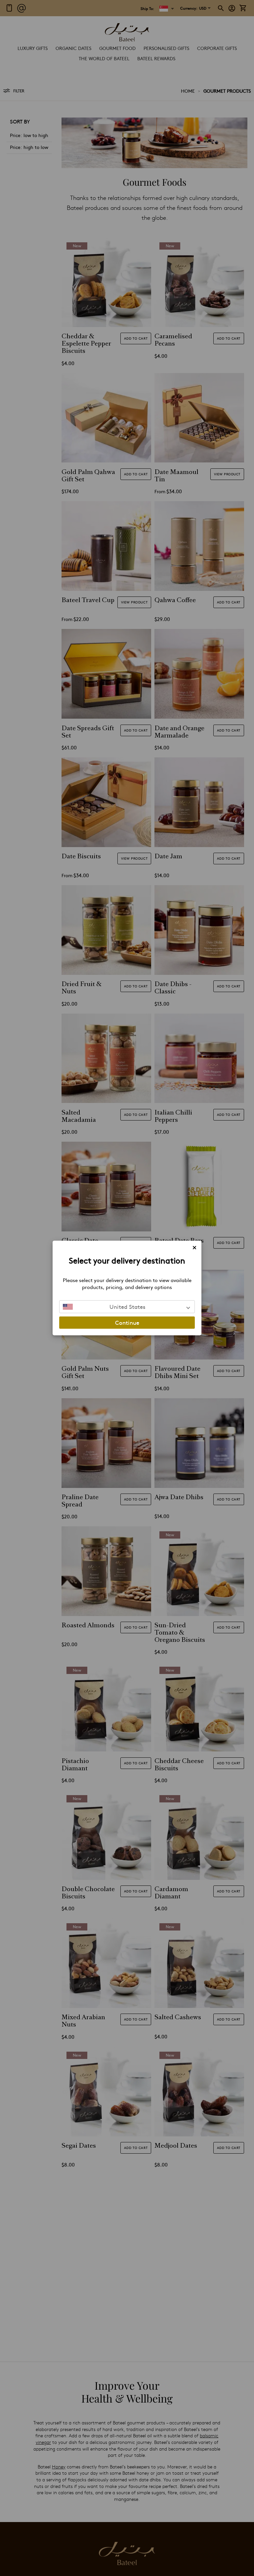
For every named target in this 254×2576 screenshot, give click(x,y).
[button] (127, 1307)
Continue (127, 1322)
